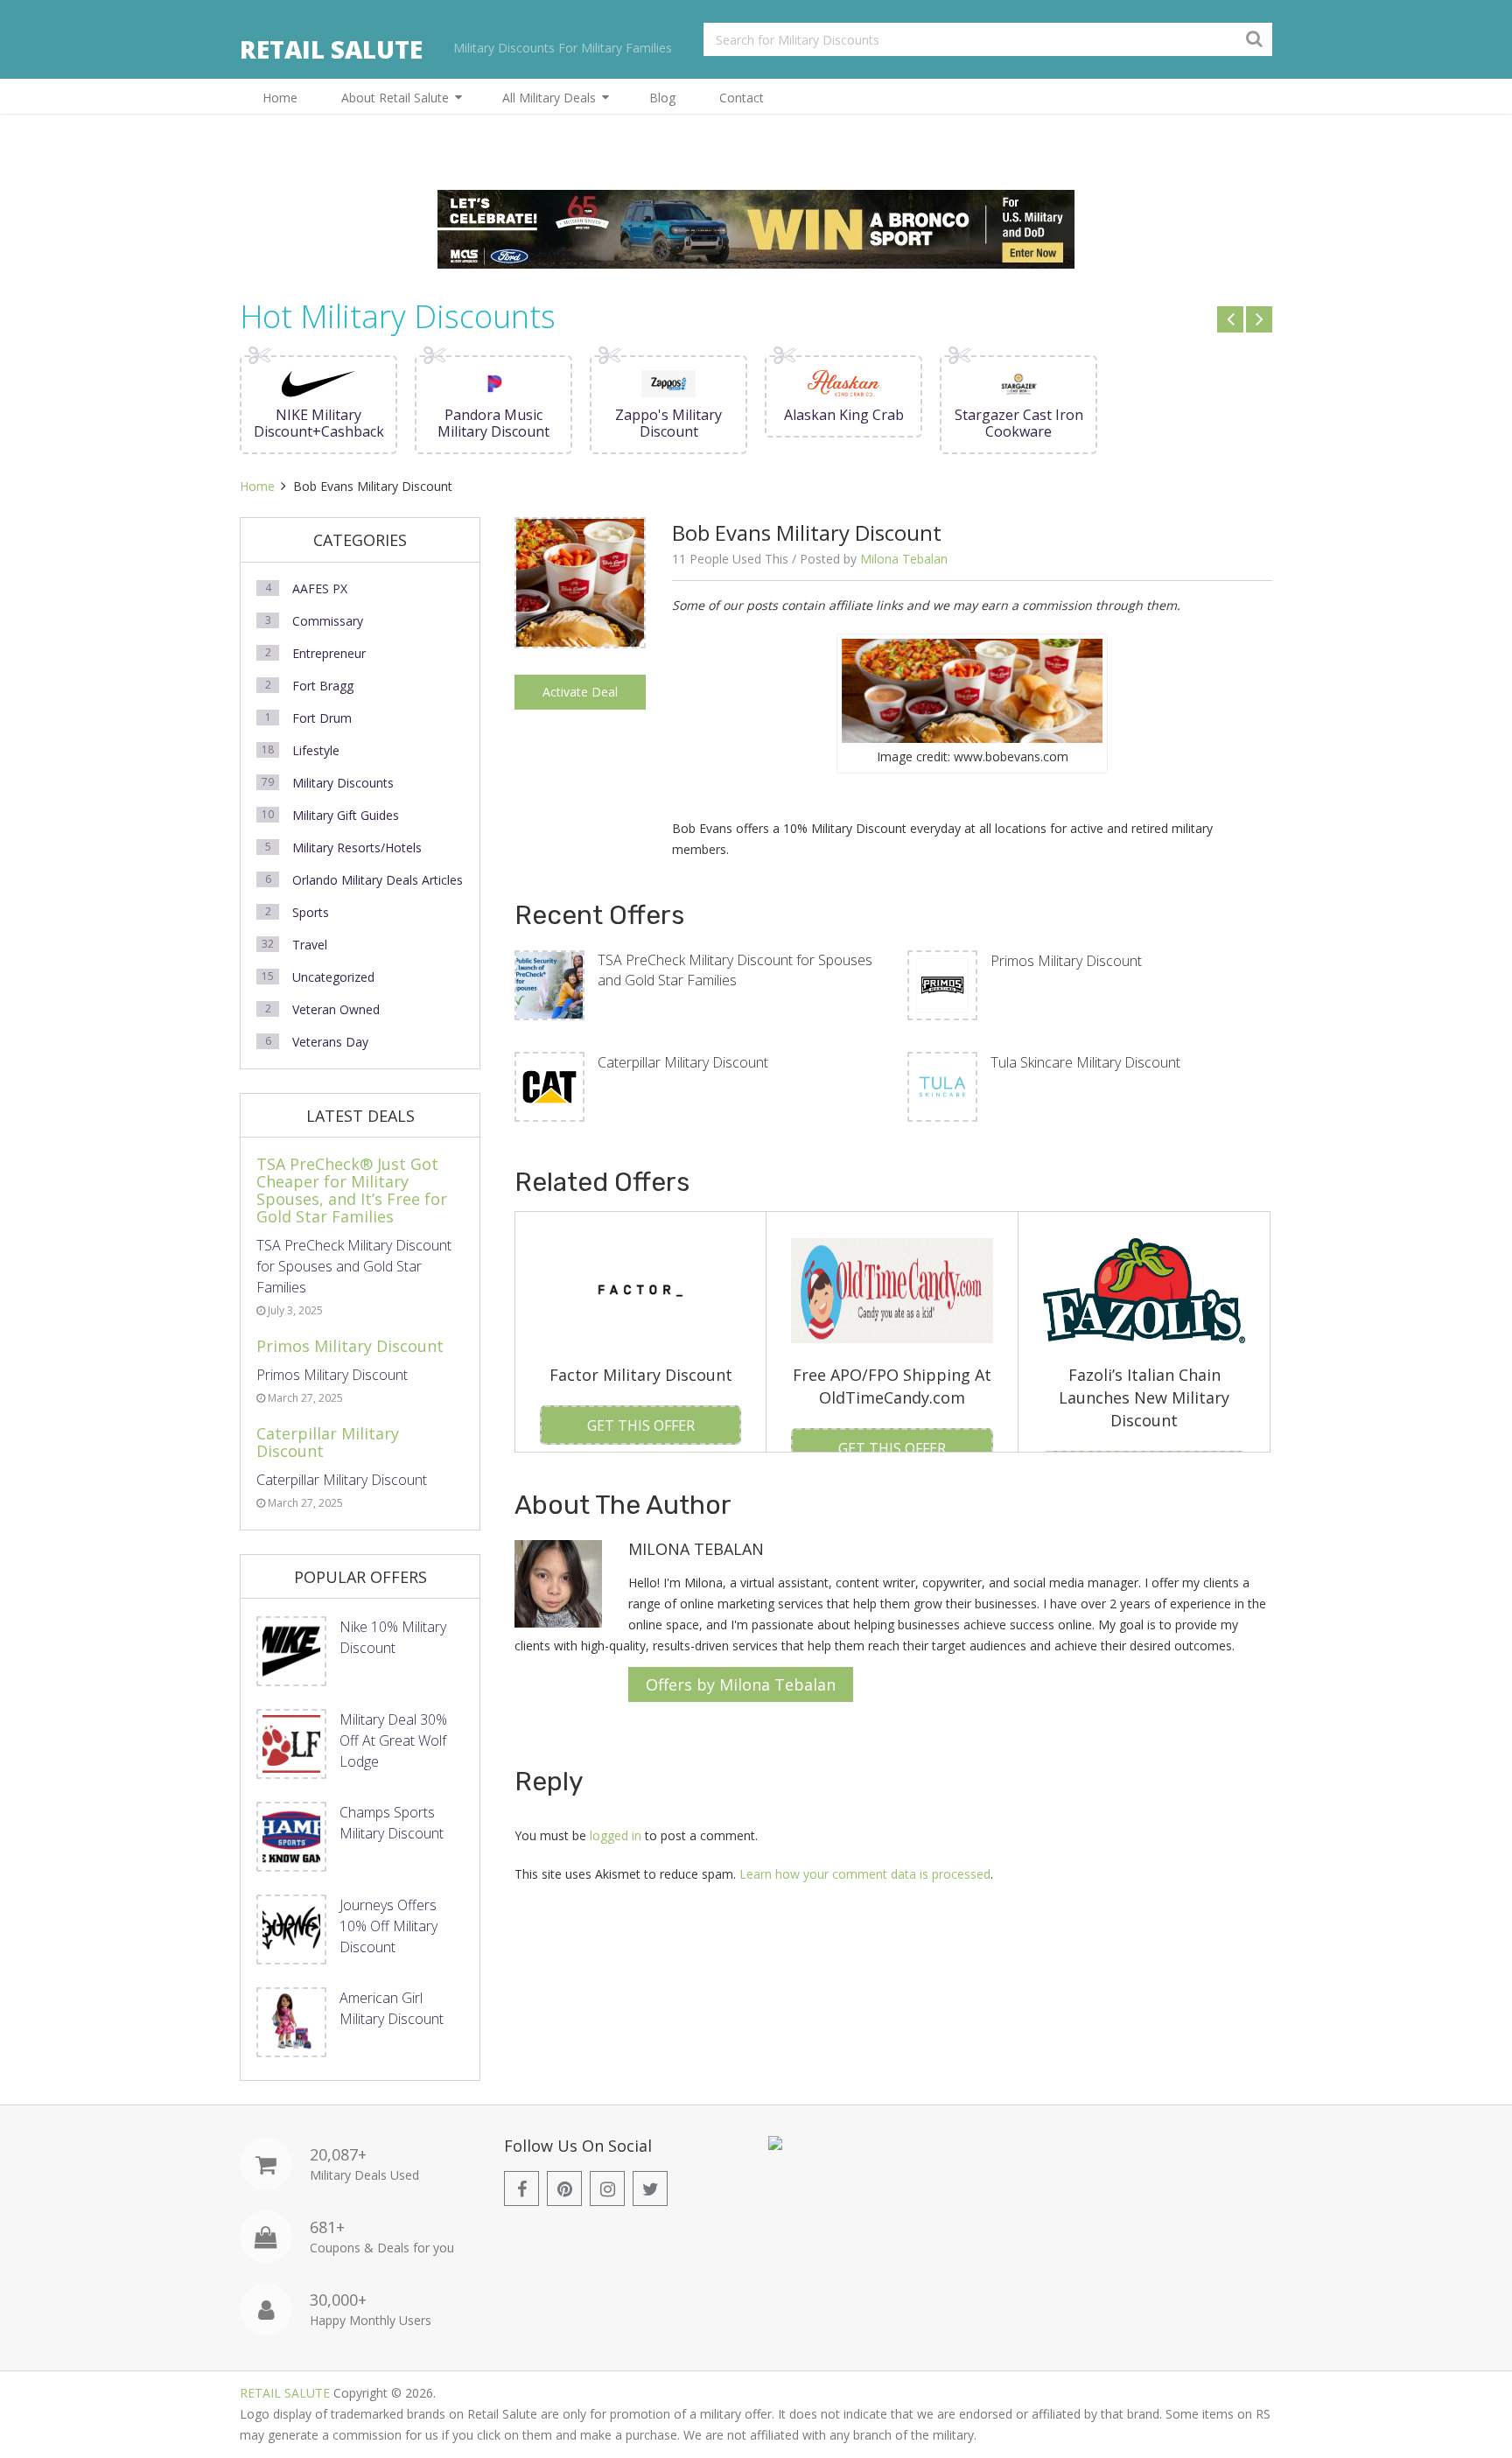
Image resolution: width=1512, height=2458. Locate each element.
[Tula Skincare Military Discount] (942, 1087)
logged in (616, 1835)
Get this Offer (641, 1425)
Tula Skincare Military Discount (1085, 1062)
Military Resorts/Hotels (357, 847)
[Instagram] (607, 2188)
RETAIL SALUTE (331, 49)
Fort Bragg (323, 686)
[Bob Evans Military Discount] (580, 642)
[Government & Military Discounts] (775, 2145)
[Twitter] (650, 2188)
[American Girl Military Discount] (291, 2022)
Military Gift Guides (346, 815)
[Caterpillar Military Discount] (549, 1087)
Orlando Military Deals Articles (378, 880)
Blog (662, 98)
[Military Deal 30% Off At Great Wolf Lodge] (291, 1744)
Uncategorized (333, 977)
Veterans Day (330, 1042)
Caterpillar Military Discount (683, 1062)
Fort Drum (322, 718)
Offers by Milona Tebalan (741, 1684)
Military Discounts (343, 783)
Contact (742, 98)
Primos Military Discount (1066, 961)
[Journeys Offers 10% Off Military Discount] (291, 1929)
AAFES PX (320, 588)
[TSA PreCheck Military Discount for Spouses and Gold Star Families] (549, 985)
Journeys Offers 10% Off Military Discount (388, 1926)
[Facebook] (521, 2188)
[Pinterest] (564, 2188)
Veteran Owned (336, 1009)
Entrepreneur (329, 653)
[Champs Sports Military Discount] (291, 1837)
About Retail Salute (395, 98)
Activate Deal (580, 692)
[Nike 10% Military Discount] (291, 1651)
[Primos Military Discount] (942, 985)
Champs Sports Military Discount (392, 1823)
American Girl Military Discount (392, 2008)
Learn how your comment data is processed (865, 1874)
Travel (310, 945)
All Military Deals (549, 98)
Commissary (328, 621)
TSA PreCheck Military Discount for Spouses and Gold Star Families (735, 970)
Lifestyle (316, 750)
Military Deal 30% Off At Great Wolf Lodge (393, 1740)
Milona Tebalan (904, 559)
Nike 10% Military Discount (393, 1637)
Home (280, 98)
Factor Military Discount (641, 1375)
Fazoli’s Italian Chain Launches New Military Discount (1144, 1397)
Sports (311, 912)
